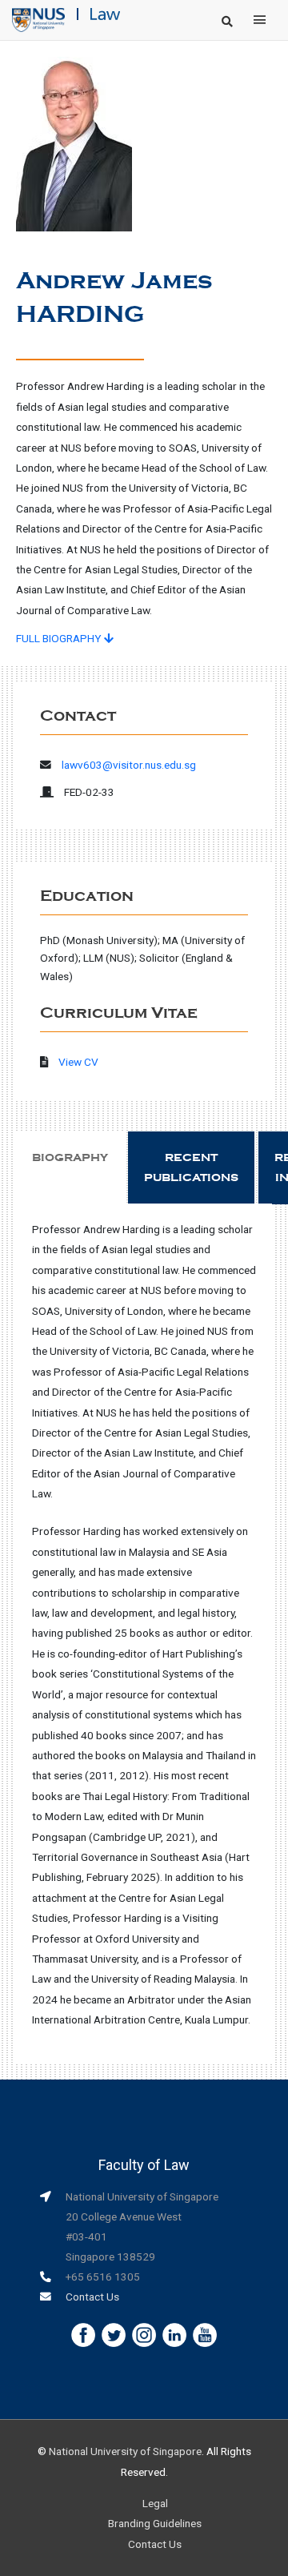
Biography (70, 1157)
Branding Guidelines (155, 2523)
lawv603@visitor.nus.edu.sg (129, 765)
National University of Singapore (125, 2451)
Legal (155, 2503)
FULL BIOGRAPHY (60, 638)
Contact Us (92, 2297)
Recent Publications (191, 1167)
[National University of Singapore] (38, 19)
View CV (78, 1062)
